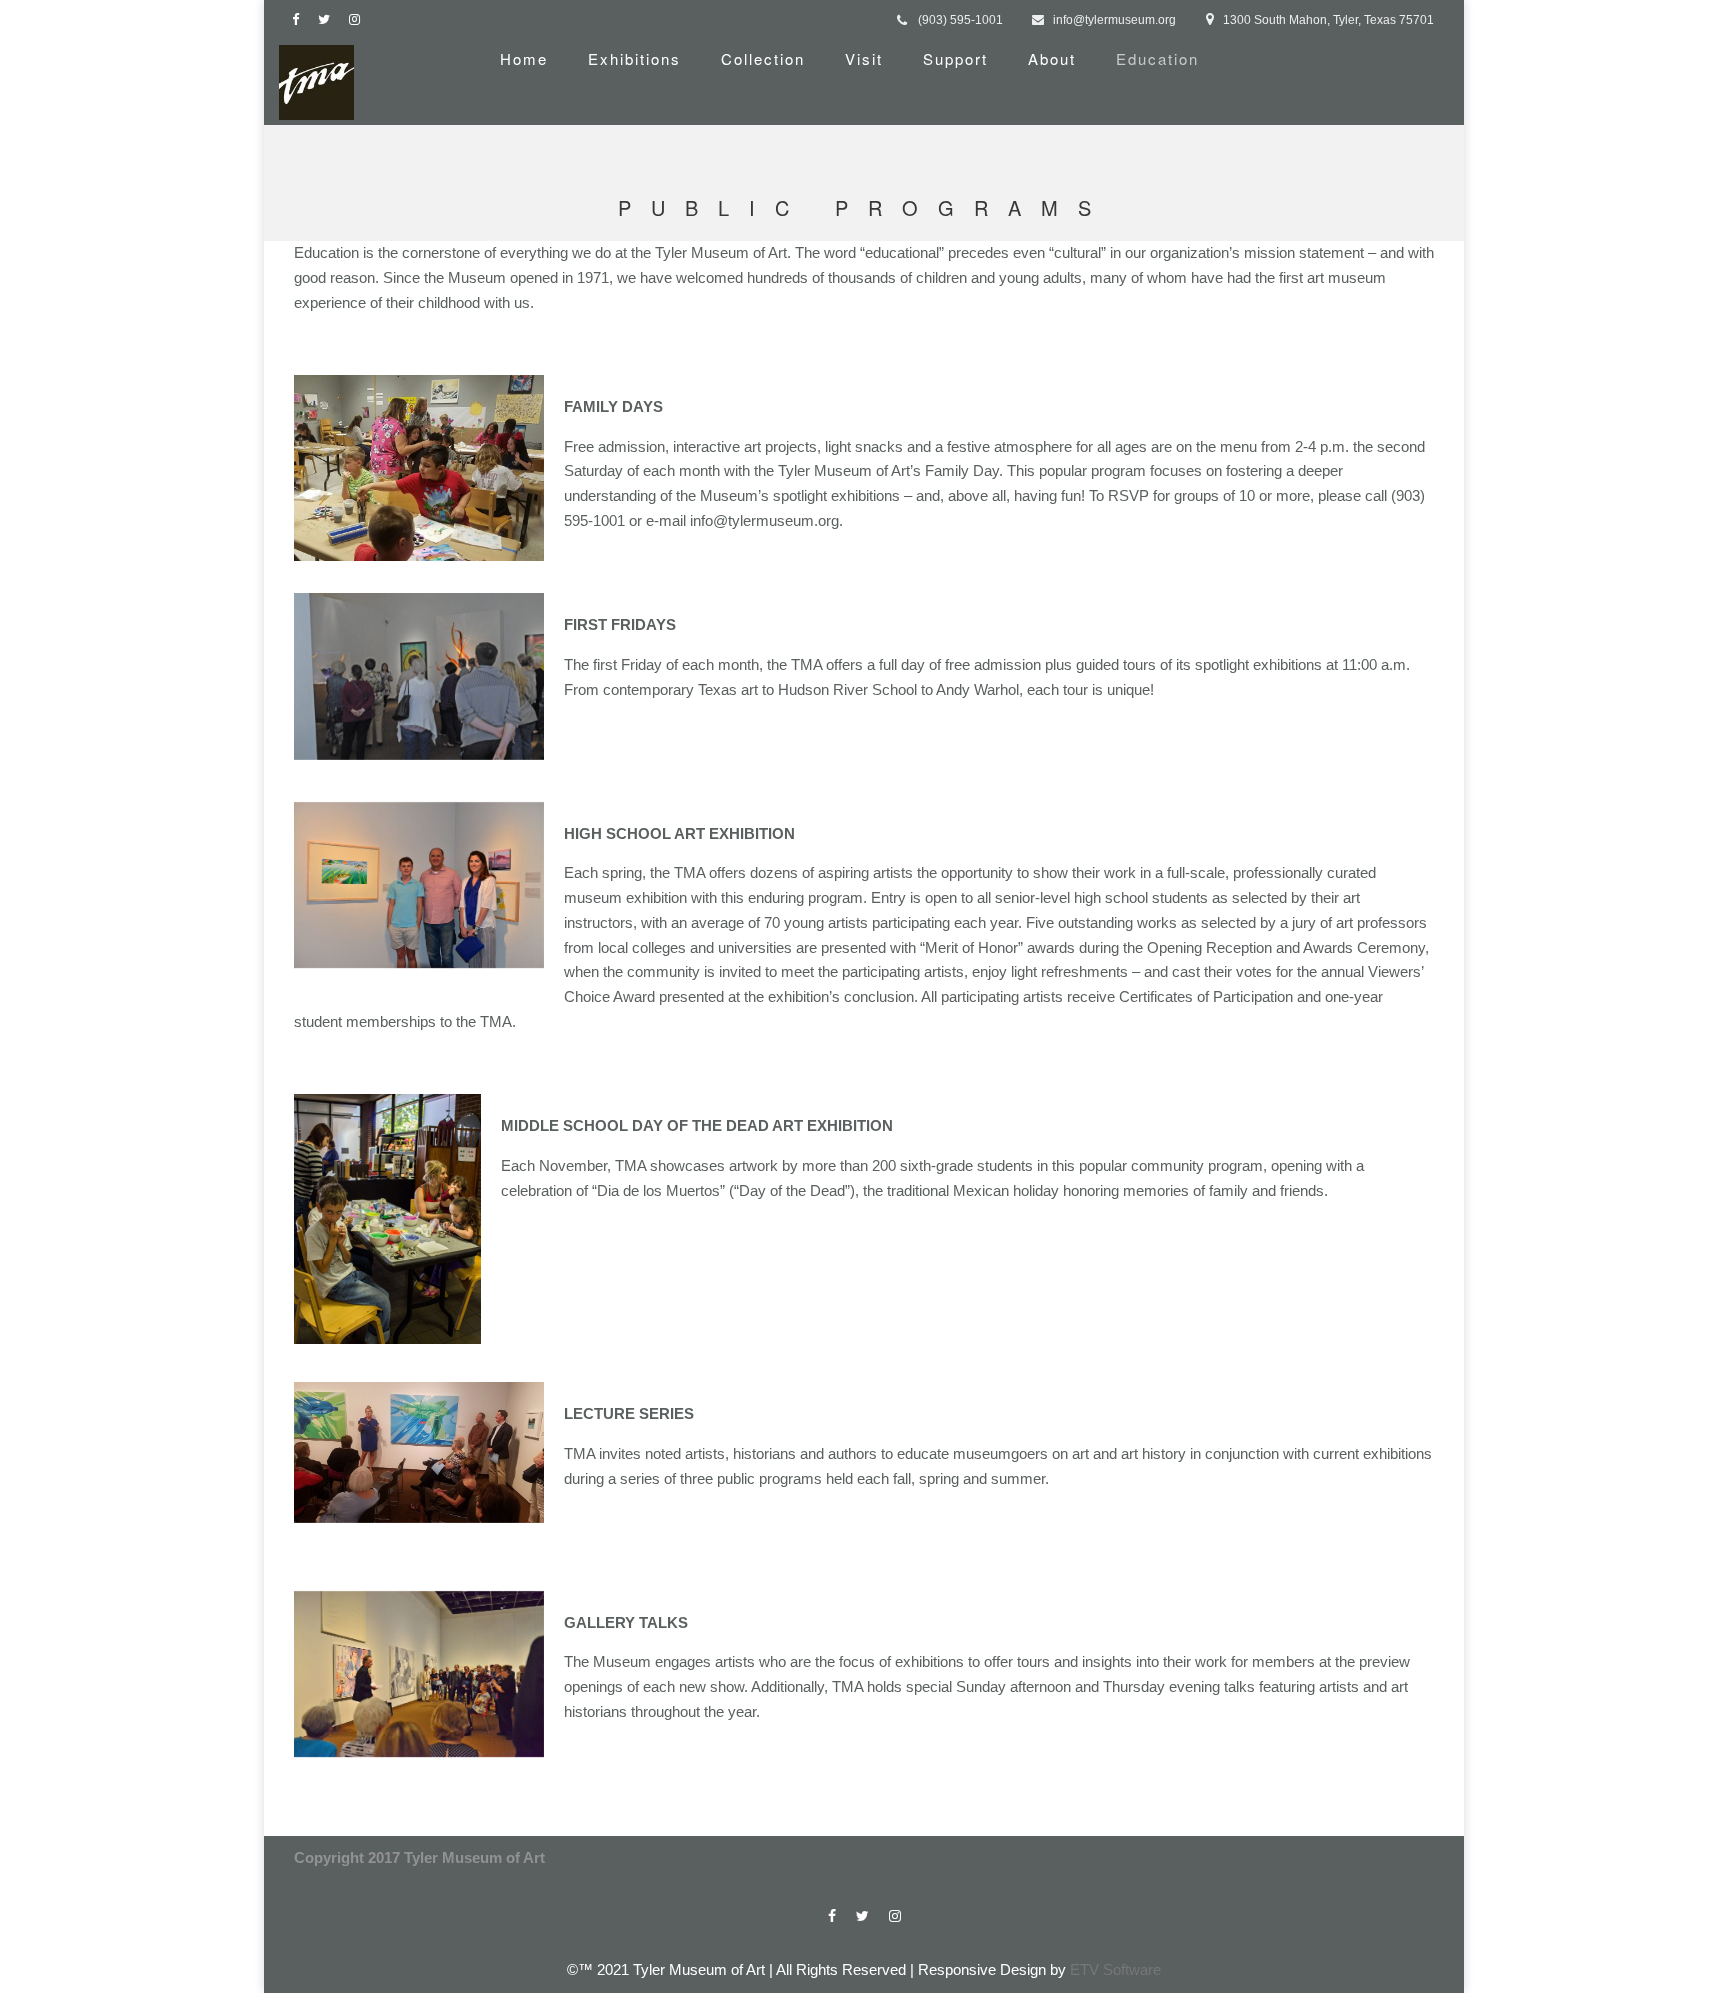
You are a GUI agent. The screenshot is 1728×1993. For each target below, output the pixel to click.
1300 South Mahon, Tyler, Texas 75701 (1328, 20)
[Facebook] (300, 19)
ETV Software (1115, 1969)
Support (955, 58)
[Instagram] (359, 19)
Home (524, 58)
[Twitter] (328, 19)
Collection (763, 58)
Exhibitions (634, 58)
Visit (864, 58)
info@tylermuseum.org (1114, 20)
